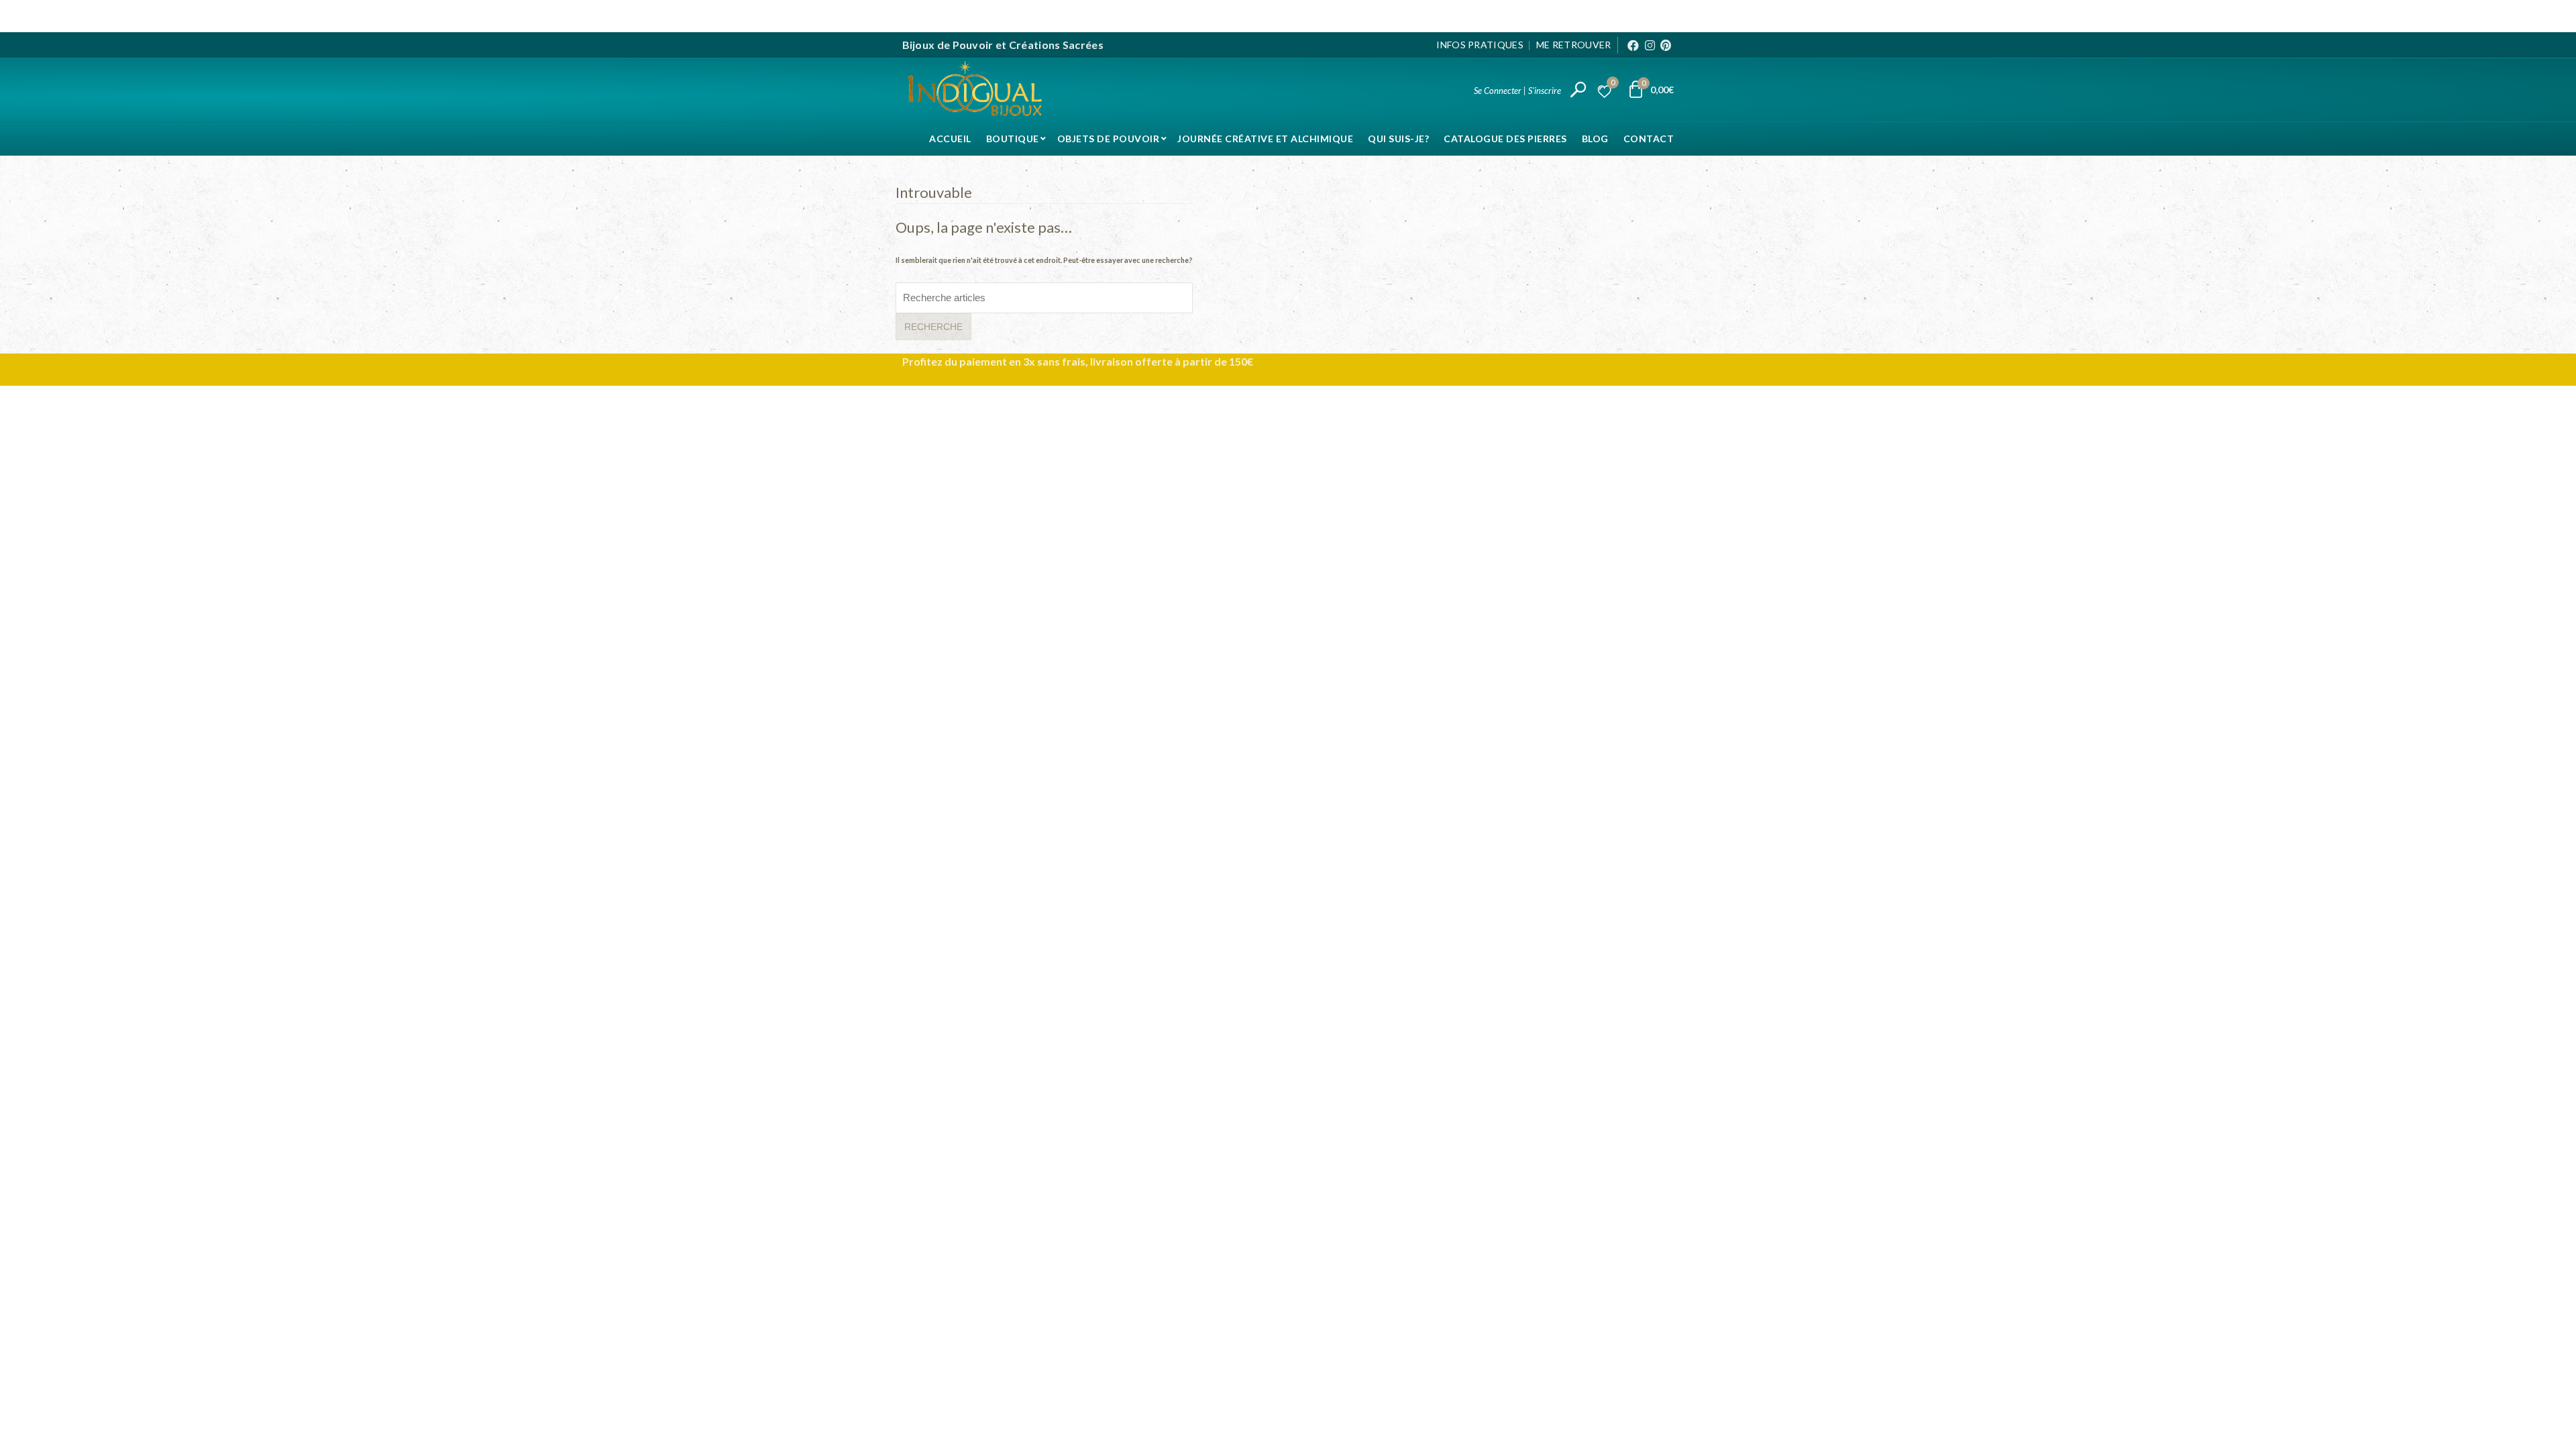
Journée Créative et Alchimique (1265, 139)
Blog (1595, 139)
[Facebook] (1633, 45)
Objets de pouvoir (1109, 139)
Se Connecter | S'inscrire (1517, 91)
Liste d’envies (1613, 84)
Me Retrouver (1574, 45)
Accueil (950, 139)
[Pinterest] (1666, 45)
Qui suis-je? (1398, 139)
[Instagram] (1650, 45)
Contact (1649, 139)
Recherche (933, 327)
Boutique (1013, 139)
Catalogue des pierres (1505, 139)
